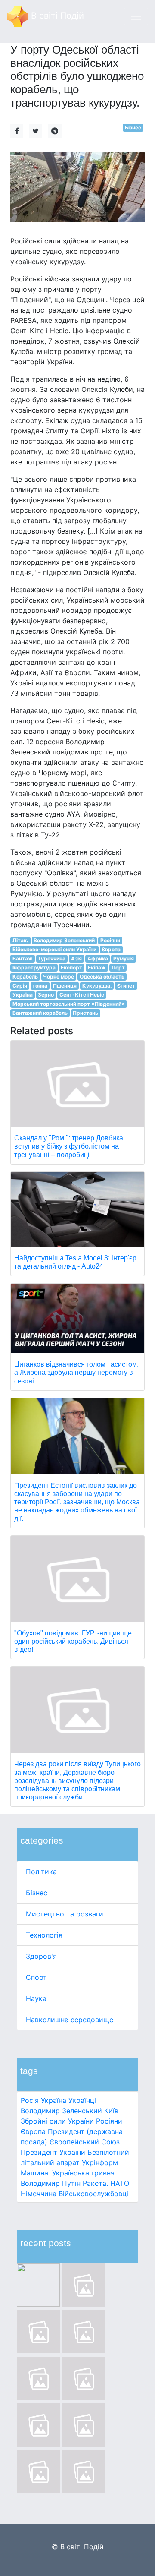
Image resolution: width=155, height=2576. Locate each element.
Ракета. (95, 2183)
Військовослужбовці (93, 2194)
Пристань (85, 1013)
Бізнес (37, 1893)
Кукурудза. (97, 986)
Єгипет (126, 986)
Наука (36, 1998)
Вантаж (23, 958)
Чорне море (59, 977)
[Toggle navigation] (136, 16)
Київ (111, 2111)
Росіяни (109, 2121)
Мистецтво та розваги (65, 1914)
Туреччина (52, 958)
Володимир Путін (51, 2183)
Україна (54, 2100)
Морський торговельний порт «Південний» (69, 1004)
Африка (98, 958)
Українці (82, 2100)
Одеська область (102, 977)
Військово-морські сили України (54, 949)
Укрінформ (100, 2162)
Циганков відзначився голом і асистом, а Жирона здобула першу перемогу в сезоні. (76, 1372)
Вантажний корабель (40, 1013)
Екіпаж (97, 968)
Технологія (44, 1935)
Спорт (36, 1977)
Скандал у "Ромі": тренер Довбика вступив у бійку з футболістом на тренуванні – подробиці (69, 1146)
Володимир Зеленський (61, 2111)
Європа (33, 2131)
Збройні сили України (57, 2121)
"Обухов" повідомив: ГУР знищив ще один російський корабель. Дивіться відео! (73, 1641)
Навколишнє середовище (70, 2020)
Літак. (20, 940)
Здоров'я (41, 1956)
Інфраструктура (34, 968)
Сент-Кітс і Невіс (82, 995)
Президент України (53, 2152)
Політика (41, 1872)
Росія (30, 2100)
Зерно (46, 995)
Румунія (124, 958)
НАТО (120, 2183)
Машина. (35, 2173)
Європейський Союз (85, 2142)
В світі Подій (56, 16)
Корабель (25, 977)
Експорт (71, 968)
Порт (118, 968)
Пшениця (65, 986)
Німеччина (39, 2194)
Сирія (20, 986)
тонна (40, 986)
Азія (76, 958)
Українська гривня (83, 2173)
